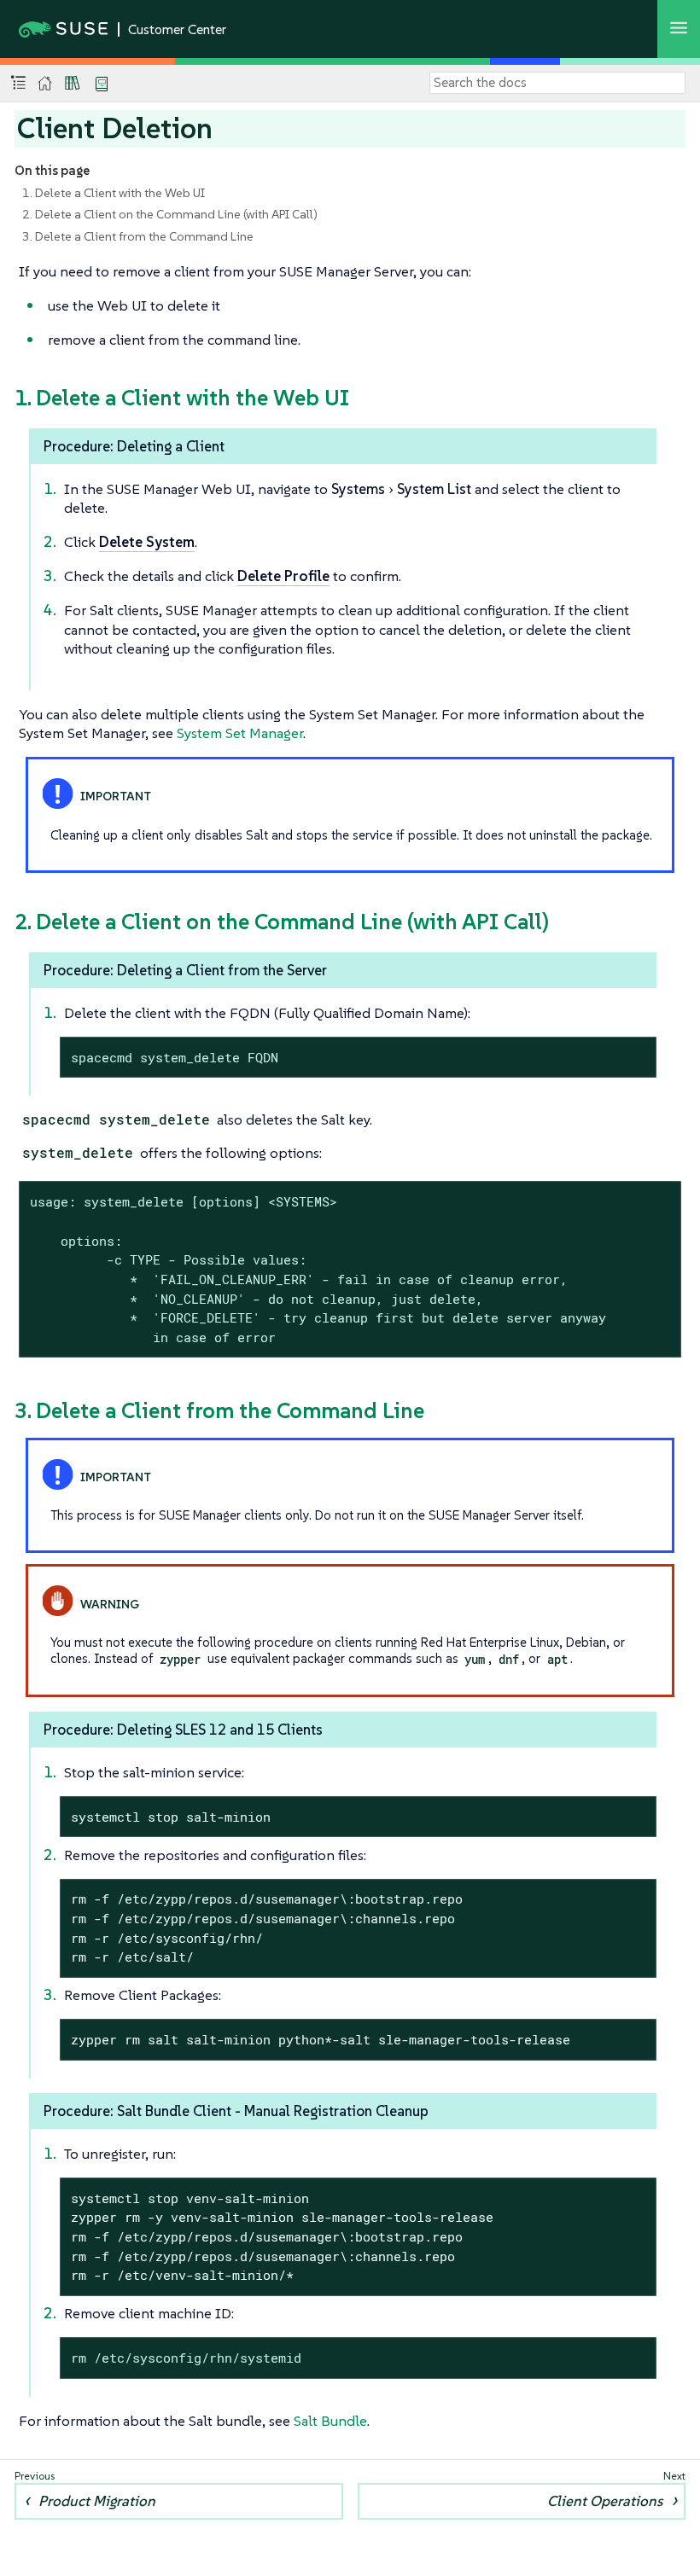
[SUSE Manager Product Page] (73, 83)
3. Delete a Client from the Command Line (138, 236)
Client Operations (605, 2501)
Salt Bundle (330, 2421)
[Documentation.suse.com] (45, 83)
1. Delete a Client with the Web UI (114, 193)
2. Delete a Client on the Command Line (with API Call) (170, 214)
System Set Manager (240, 733)
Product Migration (97, 2501)
